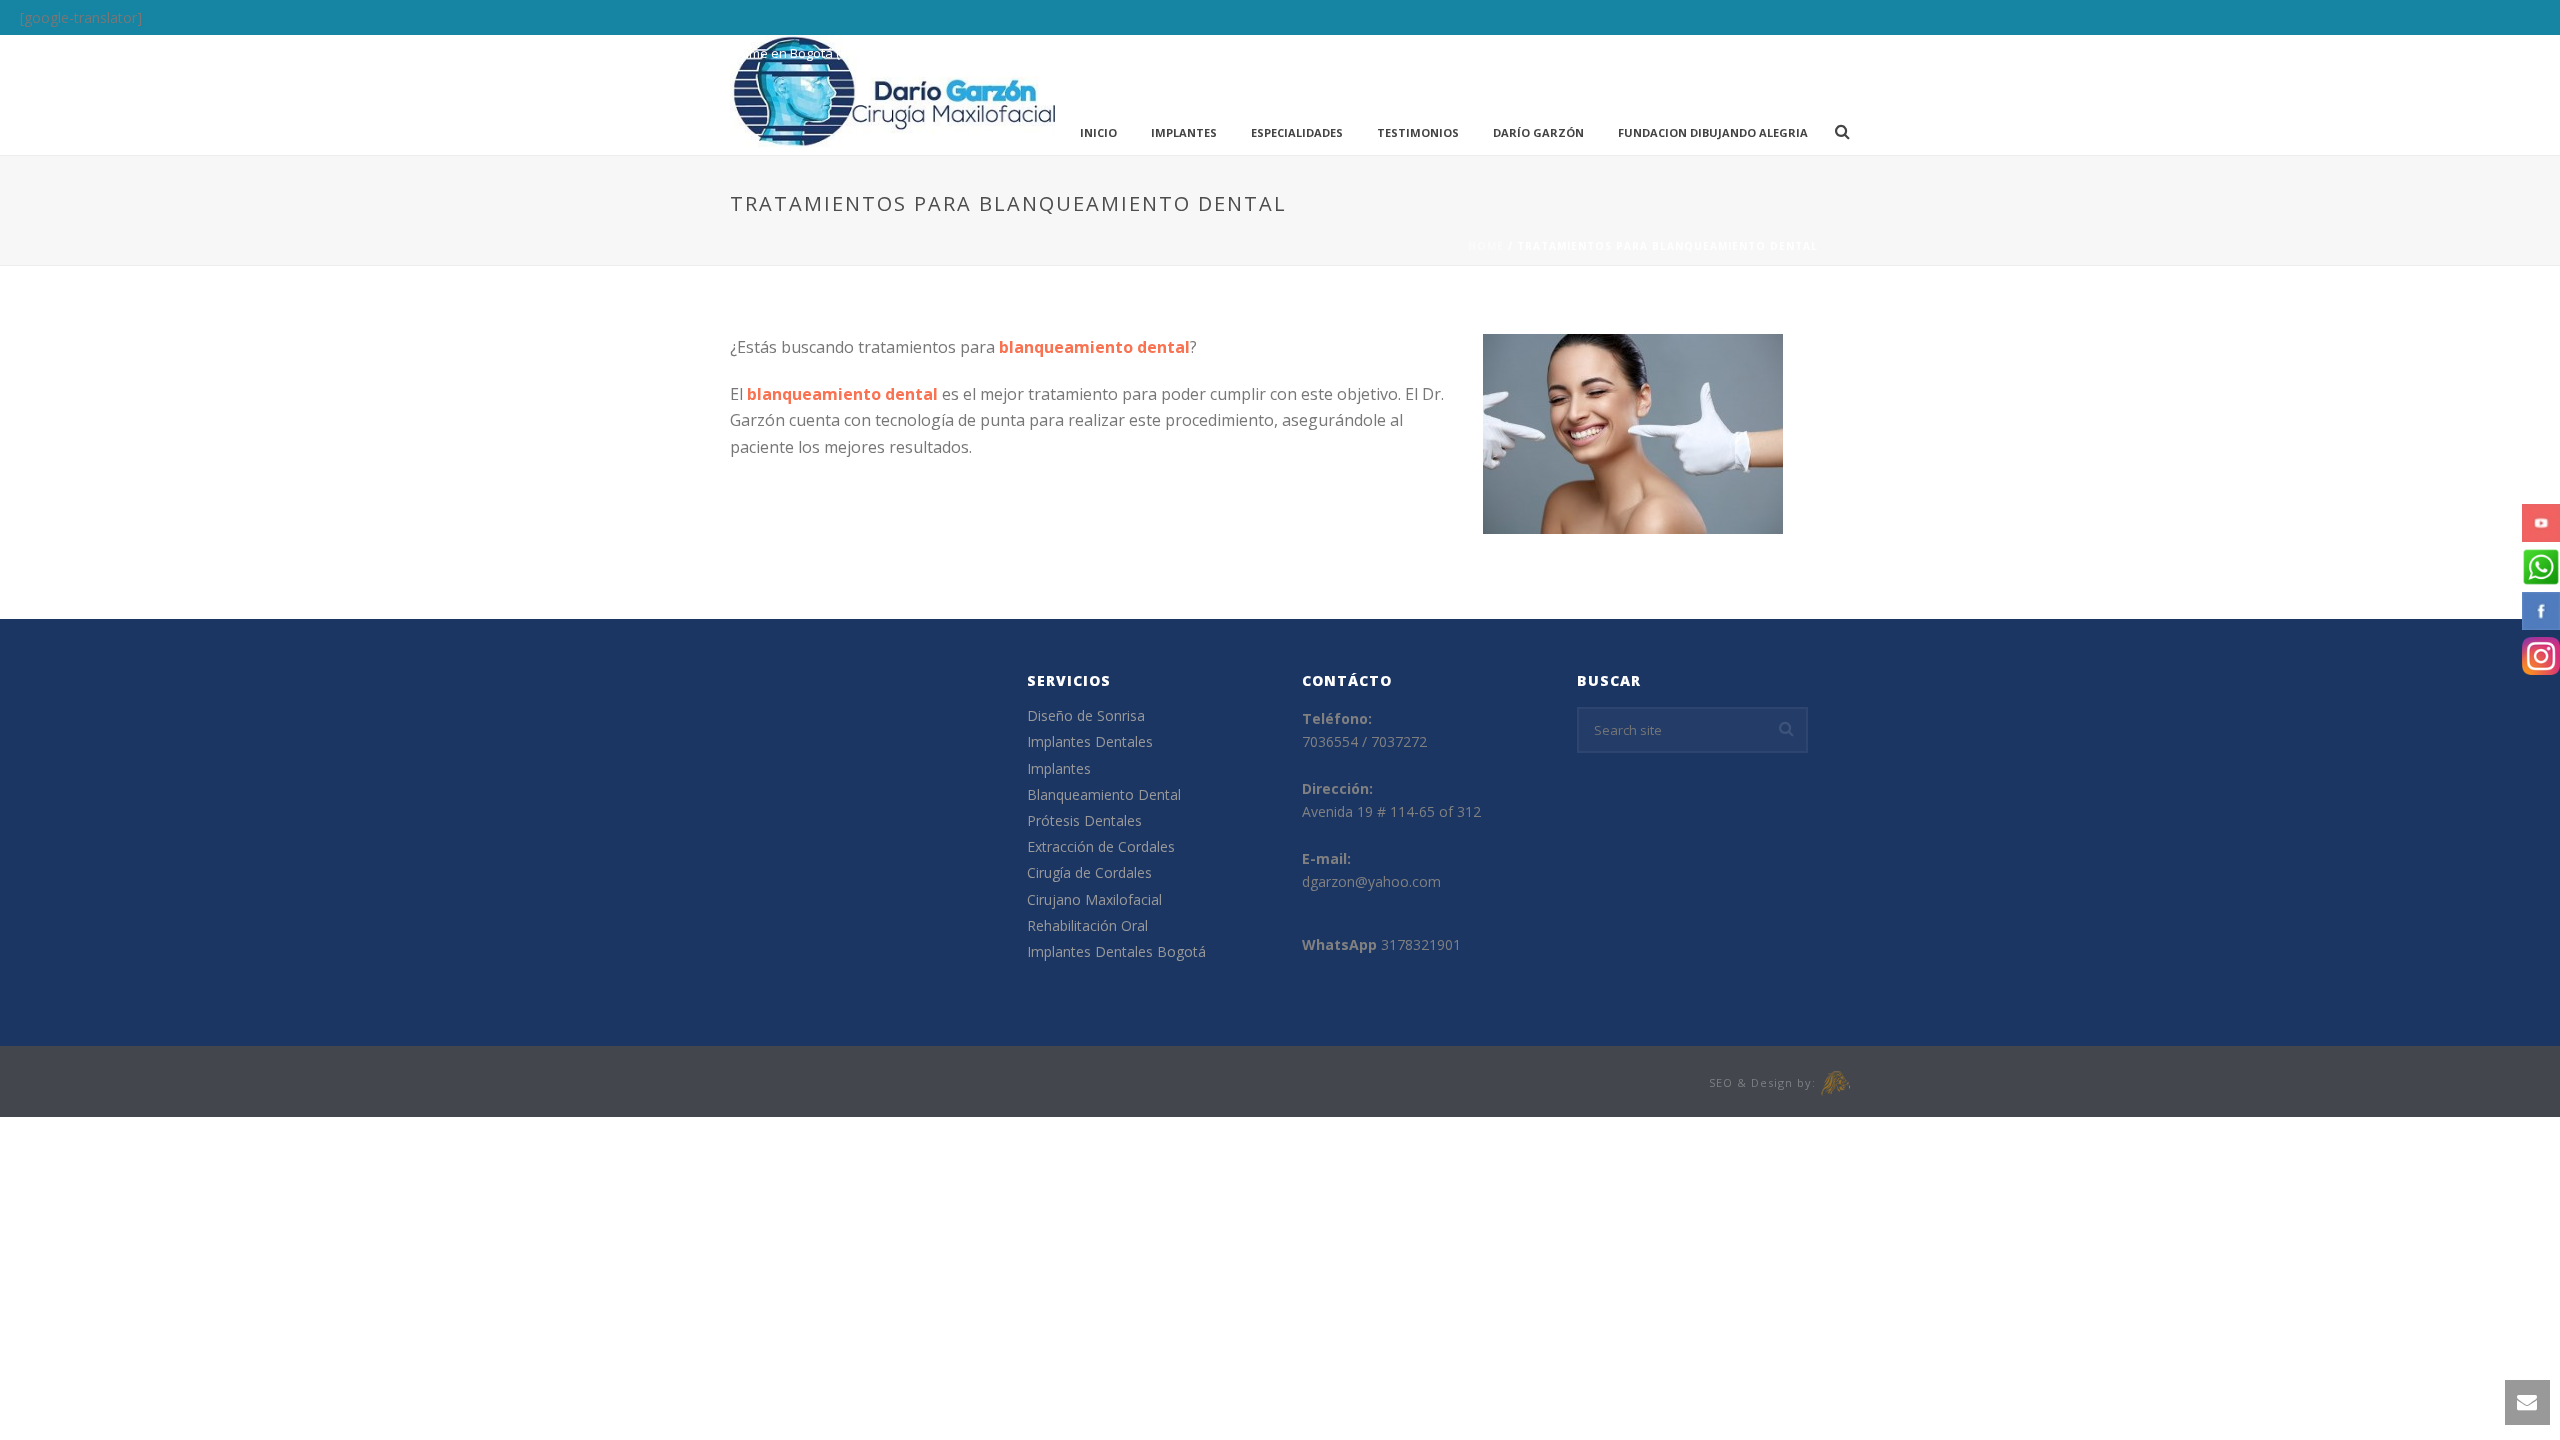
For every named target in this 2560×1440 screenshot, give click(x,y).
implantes (1184, 132)
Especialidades (1297, 132)
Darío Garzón (1538, 132)
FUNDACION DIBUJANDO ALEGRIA (1713, 132)
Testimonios (1418, 132)
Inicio (1098, 132)
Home (1486, 246)
